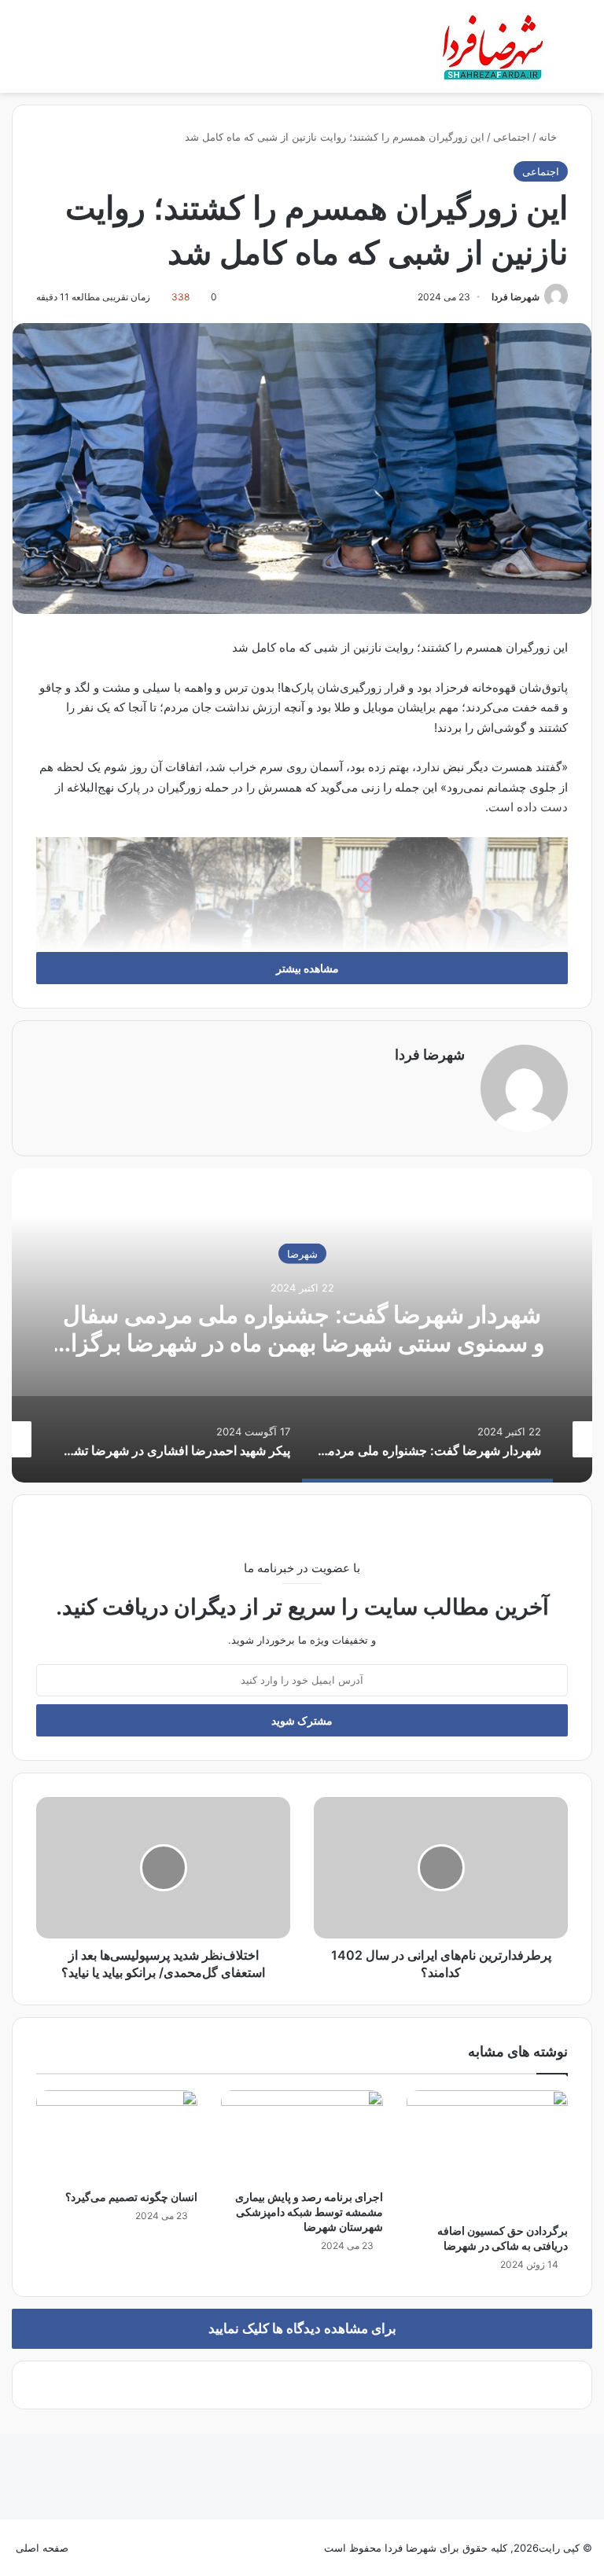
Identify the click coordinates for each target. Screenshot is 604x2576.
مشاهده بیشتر (306, 968)
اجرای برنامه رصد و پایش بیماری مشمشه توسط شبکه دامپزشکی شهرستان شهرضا (309, 2212)
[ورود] (47, 52)
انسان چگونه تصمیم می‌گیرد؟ (131, 2197)
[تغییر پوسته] (573, 52)
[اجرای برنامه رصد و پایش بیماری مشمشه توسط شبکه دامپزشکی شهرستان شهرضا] (302, 2136)
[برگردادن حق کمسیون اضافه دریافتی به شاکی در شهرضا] (487, 2153)
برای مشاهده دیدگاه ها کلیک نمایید (302, 2328)
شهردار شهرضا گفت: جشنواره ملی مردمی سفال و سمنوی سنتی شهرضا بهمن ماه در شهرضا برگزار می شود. (302, 1342)
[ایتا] (90, 2548)
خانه (549, 137)
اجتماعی (512, 137)
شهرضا (302, 1253)
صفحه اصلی (42, 2548)
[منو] (8, 52)
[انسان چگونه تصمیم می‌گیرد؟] (117, 2136)
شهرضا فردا (516, 297)
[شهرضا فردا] (495, 46)
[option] (302, 1325)
